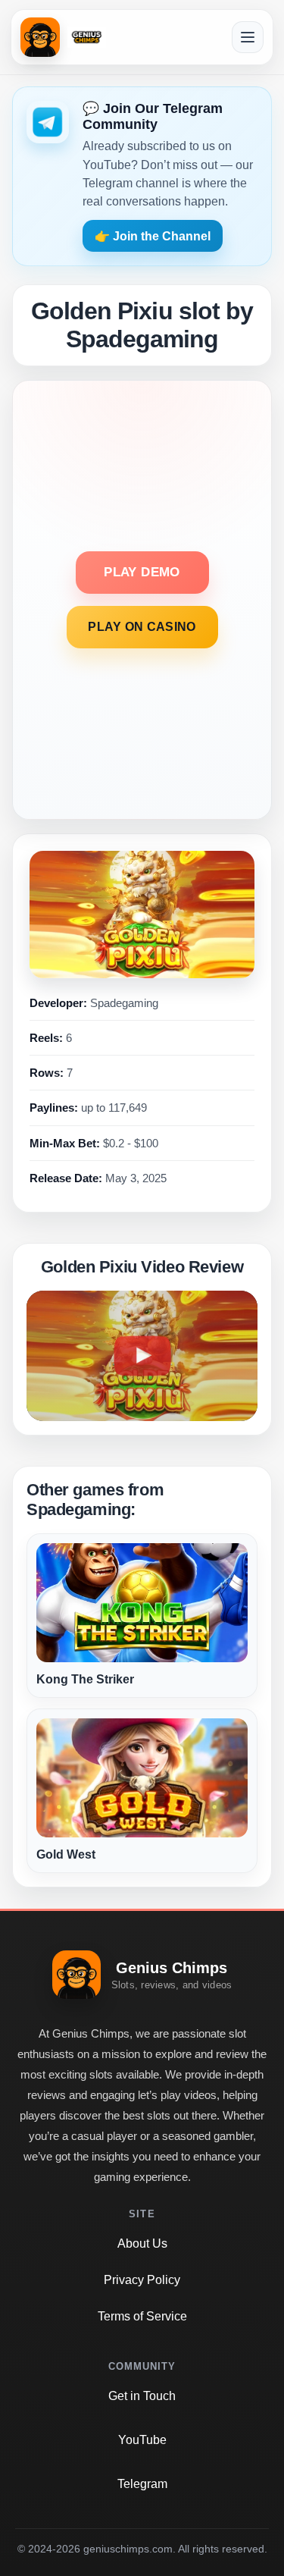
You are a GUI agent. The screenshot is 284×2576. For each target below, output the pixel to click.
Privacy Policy (142, 2280)
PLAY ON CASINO (142, 627)
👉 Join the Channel (153, 236)
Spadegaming (124, 1003)
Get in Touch (142, 2396)
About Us (142, 2243)
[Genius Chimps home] (63, 37)
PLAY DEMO (142, 572)
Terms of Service (142, 2316)
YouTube (142, 2440)
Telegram (142, 2484)
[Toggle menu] (248, 37)
